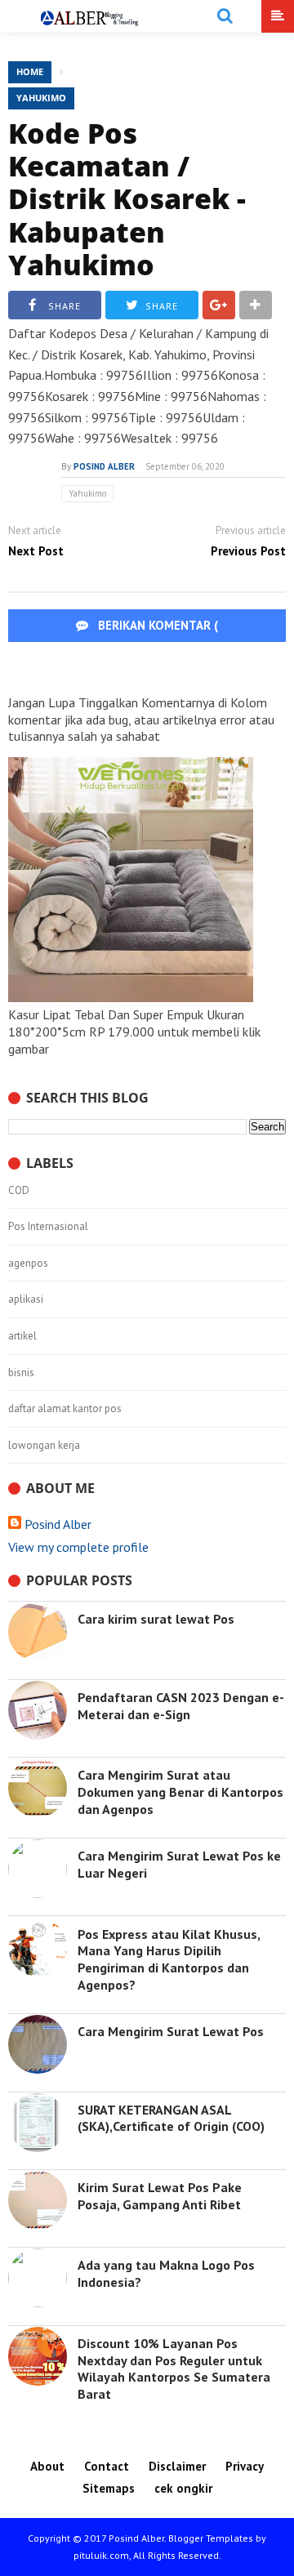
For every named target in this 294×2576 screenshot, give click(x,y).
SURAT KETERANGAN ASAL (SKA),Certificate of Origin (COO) (171, 2118)
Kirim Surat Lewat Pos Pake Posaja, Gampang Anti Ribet (160, 2196)
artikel (22, 1336)
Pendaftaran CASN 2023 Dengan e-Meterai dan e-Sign (181, 1706)
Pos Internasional (48, 1227)
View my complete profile (78, 1547)
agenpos (28, 1263)
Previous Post (248, 551)
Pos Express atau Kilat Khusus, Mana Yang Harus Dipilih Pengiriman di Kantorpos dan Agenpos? (169, 1959)
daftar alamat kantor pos (65, 1409)
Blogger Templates (211, 2538)
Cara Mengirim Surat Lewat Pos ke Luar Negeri (179, 1864)
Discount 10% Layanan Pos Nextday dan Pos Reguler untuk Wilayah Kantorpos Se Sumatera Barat (174, 2369)
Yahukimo (41, 98)
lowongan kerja (44, 1446)
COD (19, 1191)
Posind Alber (58, 1524)
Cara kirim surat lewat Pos (156, 1619)
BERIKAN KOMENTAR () (183, 642)
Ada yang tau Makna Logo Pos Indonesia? (166, 2273)
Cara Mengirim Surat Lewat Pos (171, 2031)
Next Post (36, 551)
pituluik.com (101, 2555)
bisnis (21, 1373)
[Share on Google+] (219, 305)
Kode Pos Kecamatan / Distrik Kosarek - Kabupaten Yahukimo (127, 199)
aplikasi (26, 1299)
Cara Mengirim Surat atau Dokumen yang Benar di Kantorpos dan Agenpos (180, 1792)
